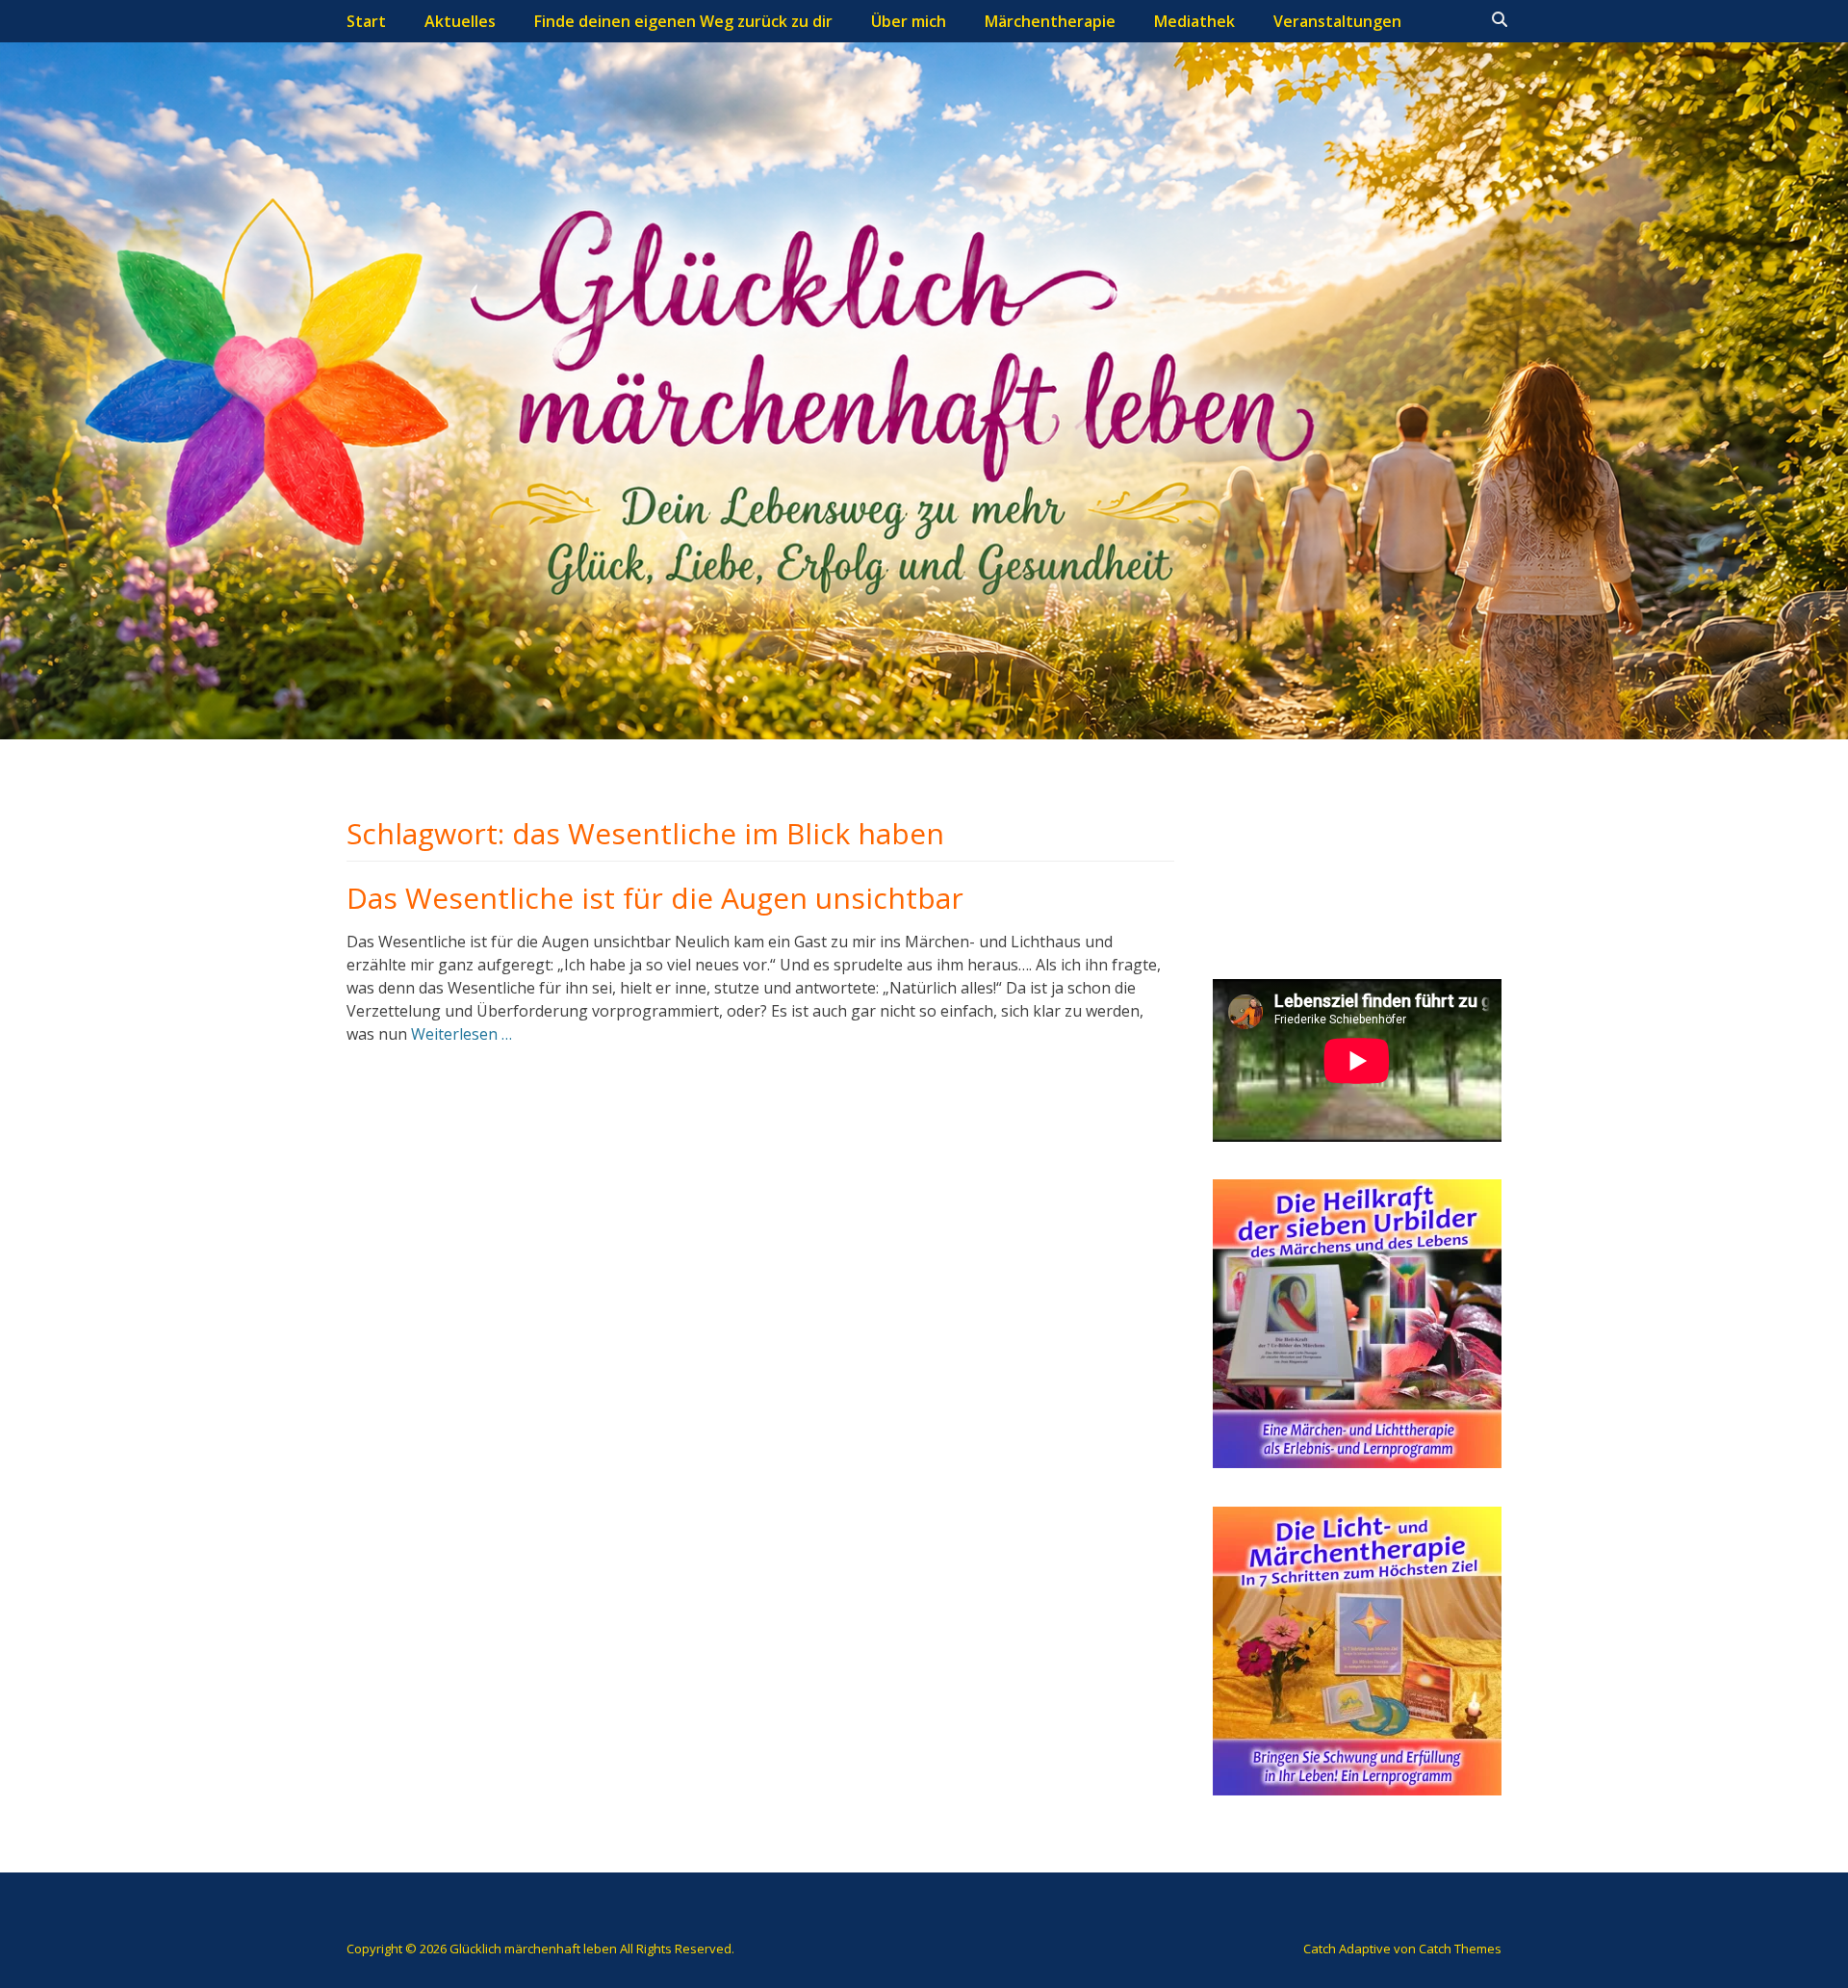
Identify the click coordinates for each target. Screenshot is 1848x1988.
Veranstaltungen (1337, 21)
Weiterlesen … (462, 1034)
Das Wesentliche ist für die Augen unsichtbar (655, 898)
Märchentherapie (1050, 21)
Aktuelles (460, 21)
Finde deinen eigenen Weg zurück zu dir (683, 21)
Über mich (909, 21)
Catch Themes (1460, 1949)
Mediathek (1194, 21)
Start (366, 21)
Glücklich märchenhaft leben (533, 1949)
